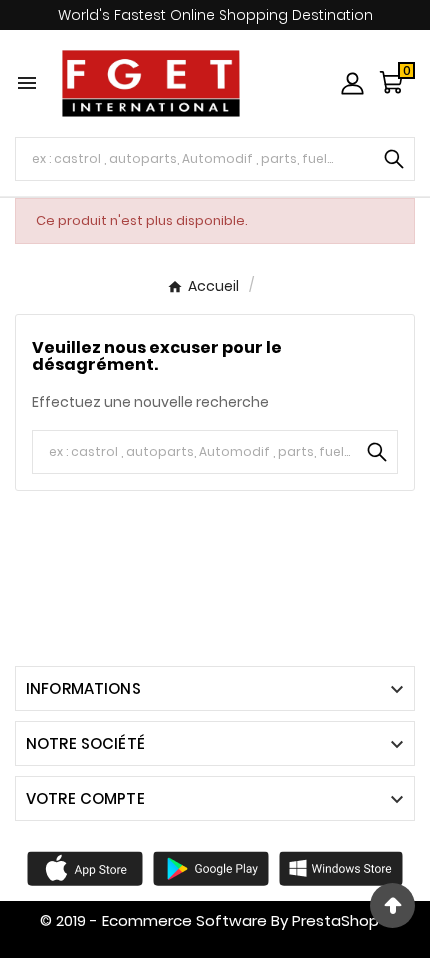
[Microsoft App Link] (341, 867)
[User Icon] (352, 83)
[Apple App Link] (85, 867)
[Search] (394, 159)
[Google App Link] (211, 867)
